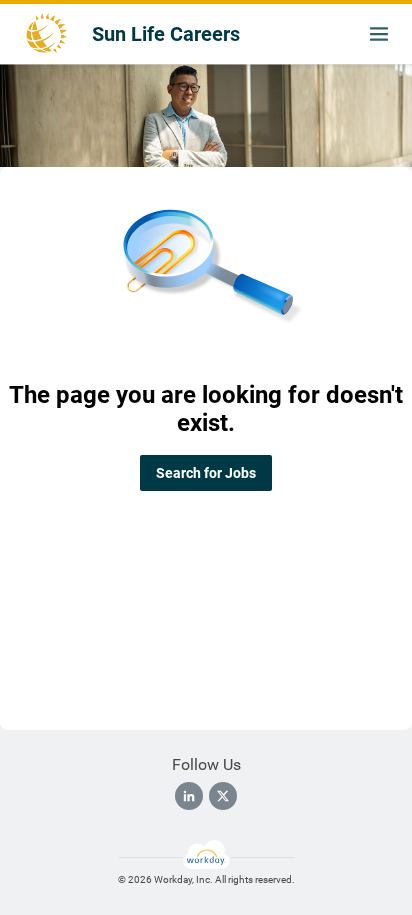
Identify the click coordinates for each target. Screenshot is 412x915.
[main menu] (379, 34)
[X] (223, 796)
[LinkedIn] (189, 796)
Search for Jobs (206, 473)
